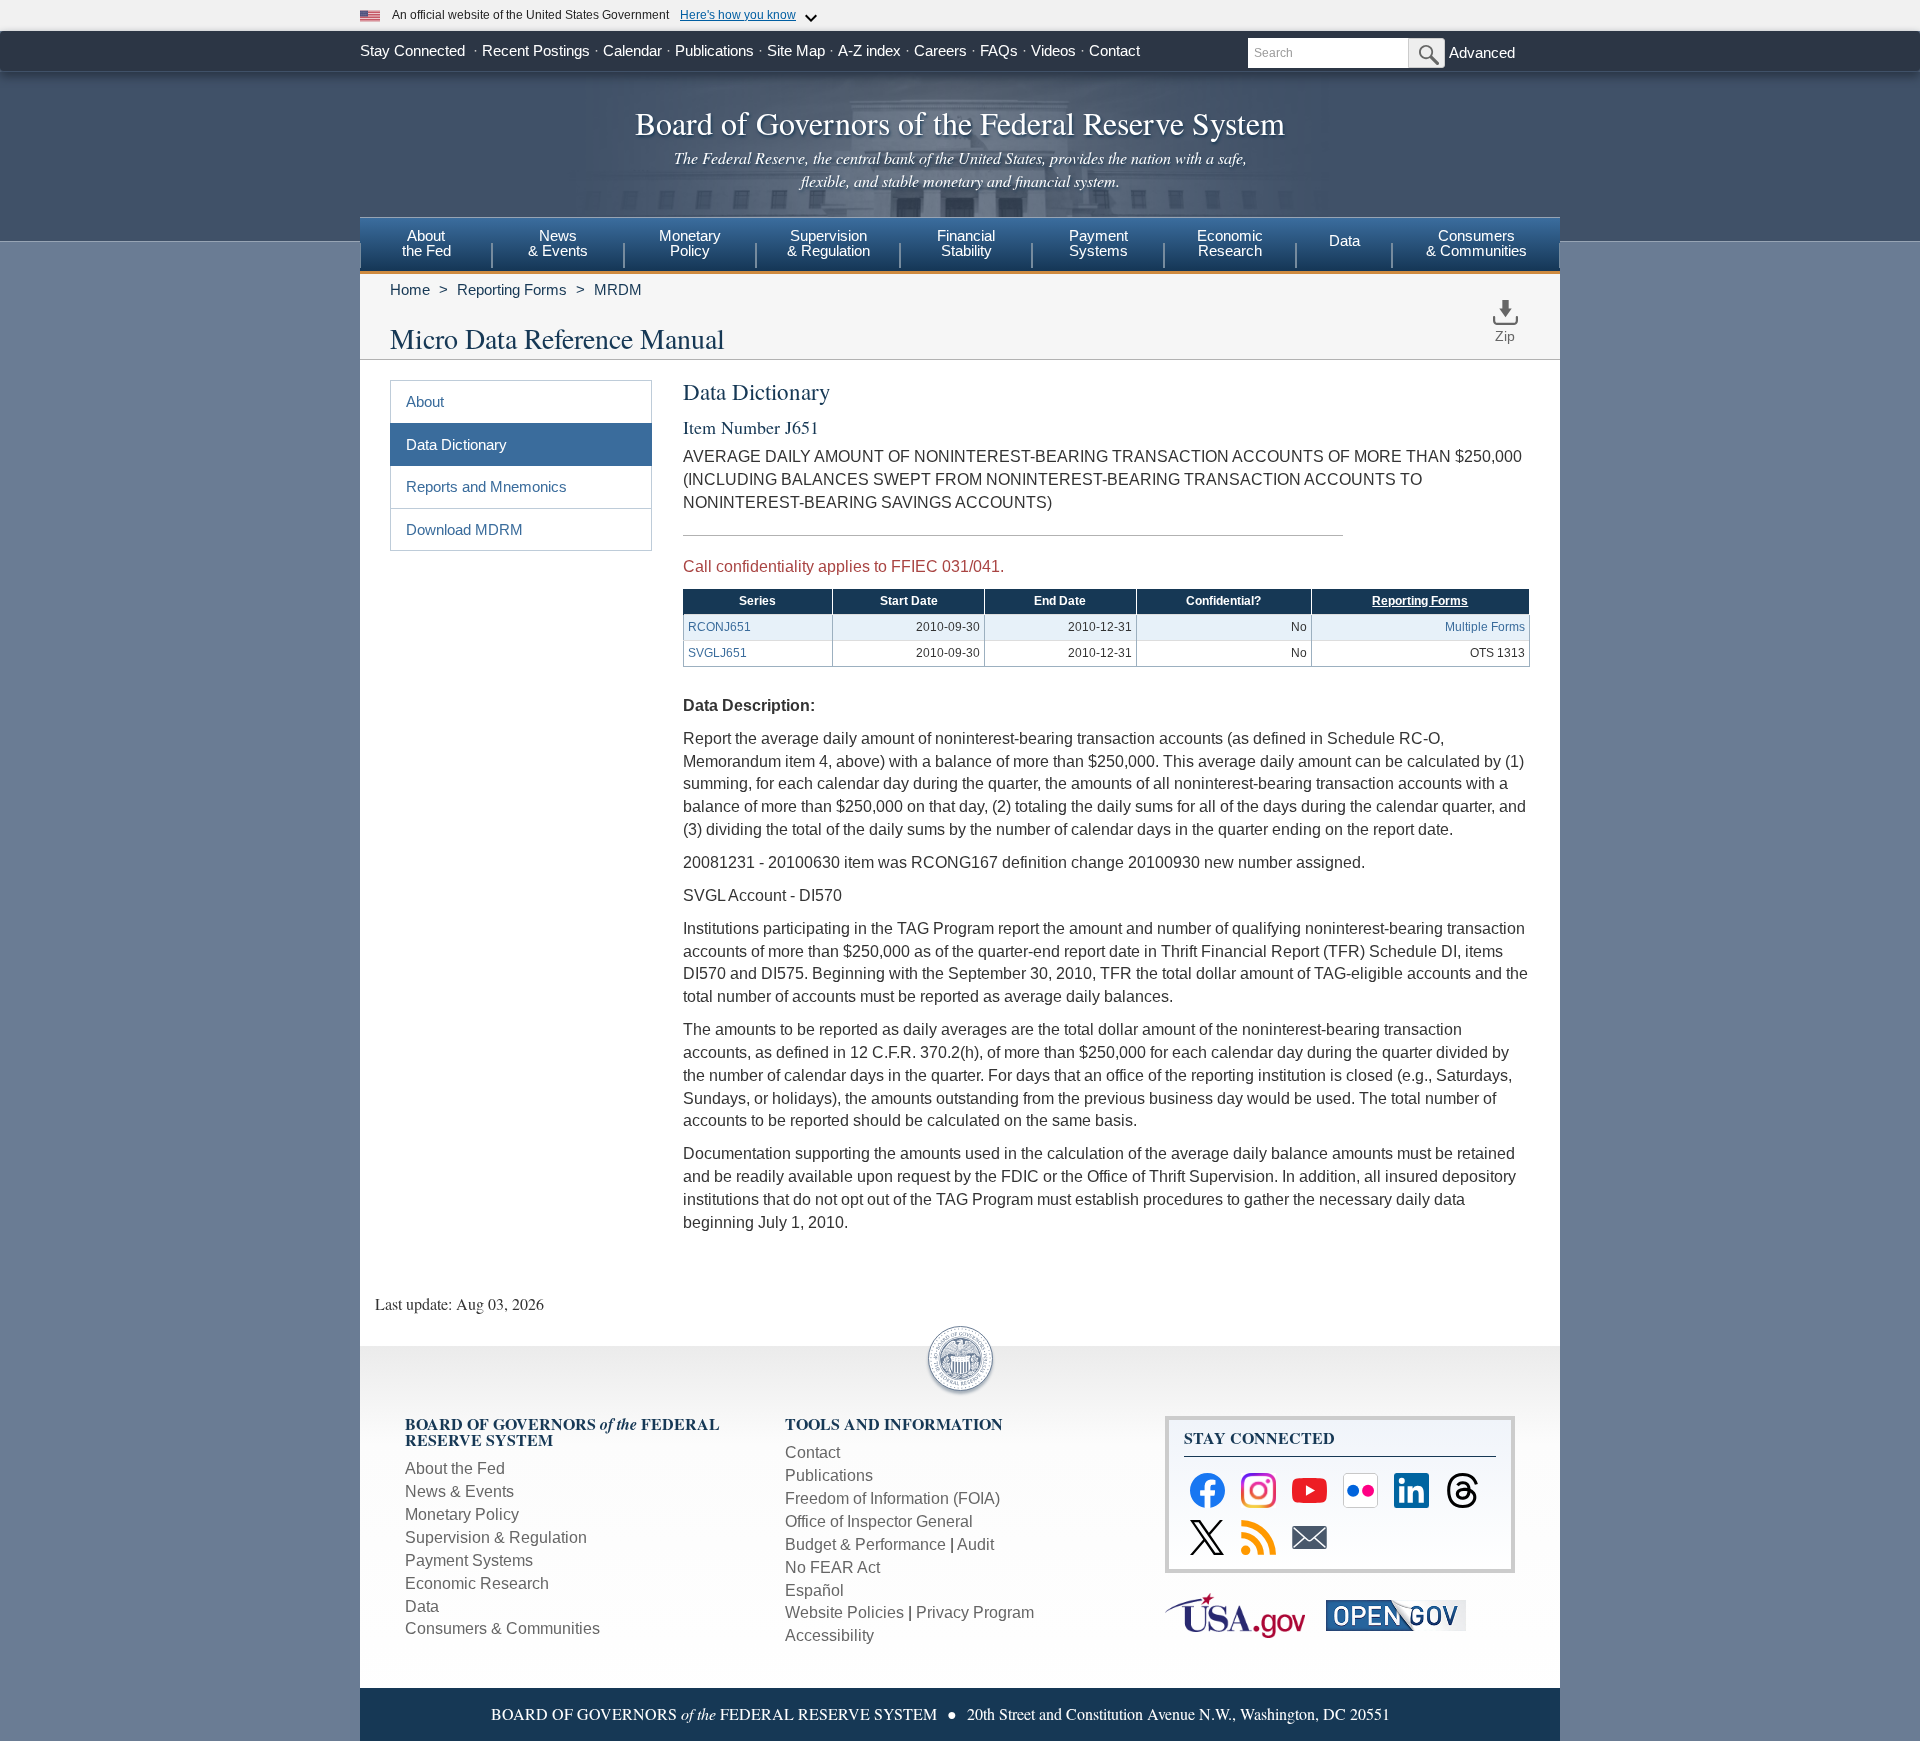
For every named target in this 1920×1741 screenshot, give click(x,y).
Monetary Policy (462, 1514)
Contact (1114, 50)
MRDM (618, 289)
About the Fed (455, 1468)
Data (1344, 240)
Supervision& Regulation (828, 243)
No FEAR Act (832, 1567)
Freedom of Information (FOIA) (892, 1498)
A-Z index (869, 50)
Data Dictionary (456, 444)
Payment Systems (469, 1560)
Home (410, 289)
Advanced (1482, 52)
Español (814, 1590)
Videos (1053, 50)
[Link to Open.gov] (1404, 1614)
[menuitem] (426, 246)
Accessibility (829, 1635)
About (425, 401)
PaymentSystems (1098, 243)
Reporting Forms (512, 289)
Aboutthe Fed (426, 243)
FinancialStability (966, 243)
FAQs (999, 50)
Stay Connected (412, 50)
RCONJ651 (719, 627)
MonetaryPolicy (690, 243)
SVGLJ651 (717, 653)
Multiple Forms (1485, 627)
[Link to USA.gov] (1245, 1614)
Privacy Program (975, 1612)
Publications (714, 50)
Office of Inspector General (879, 1521)
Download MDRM (464, 529)
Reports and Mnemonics (486, 486)
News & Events (459, 1491)
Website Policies (844, 1612)
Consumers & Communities (1476, 243)
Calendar (632, 50)
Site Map (796, 50)
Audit (975, 1544)
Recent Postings (536, 50)
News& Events (558, 243)
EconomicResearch (1230, 243)
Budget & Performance (865, 1544)
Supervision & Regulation (496, 1537)
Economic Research (477, 1583)
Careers (940, 50)
